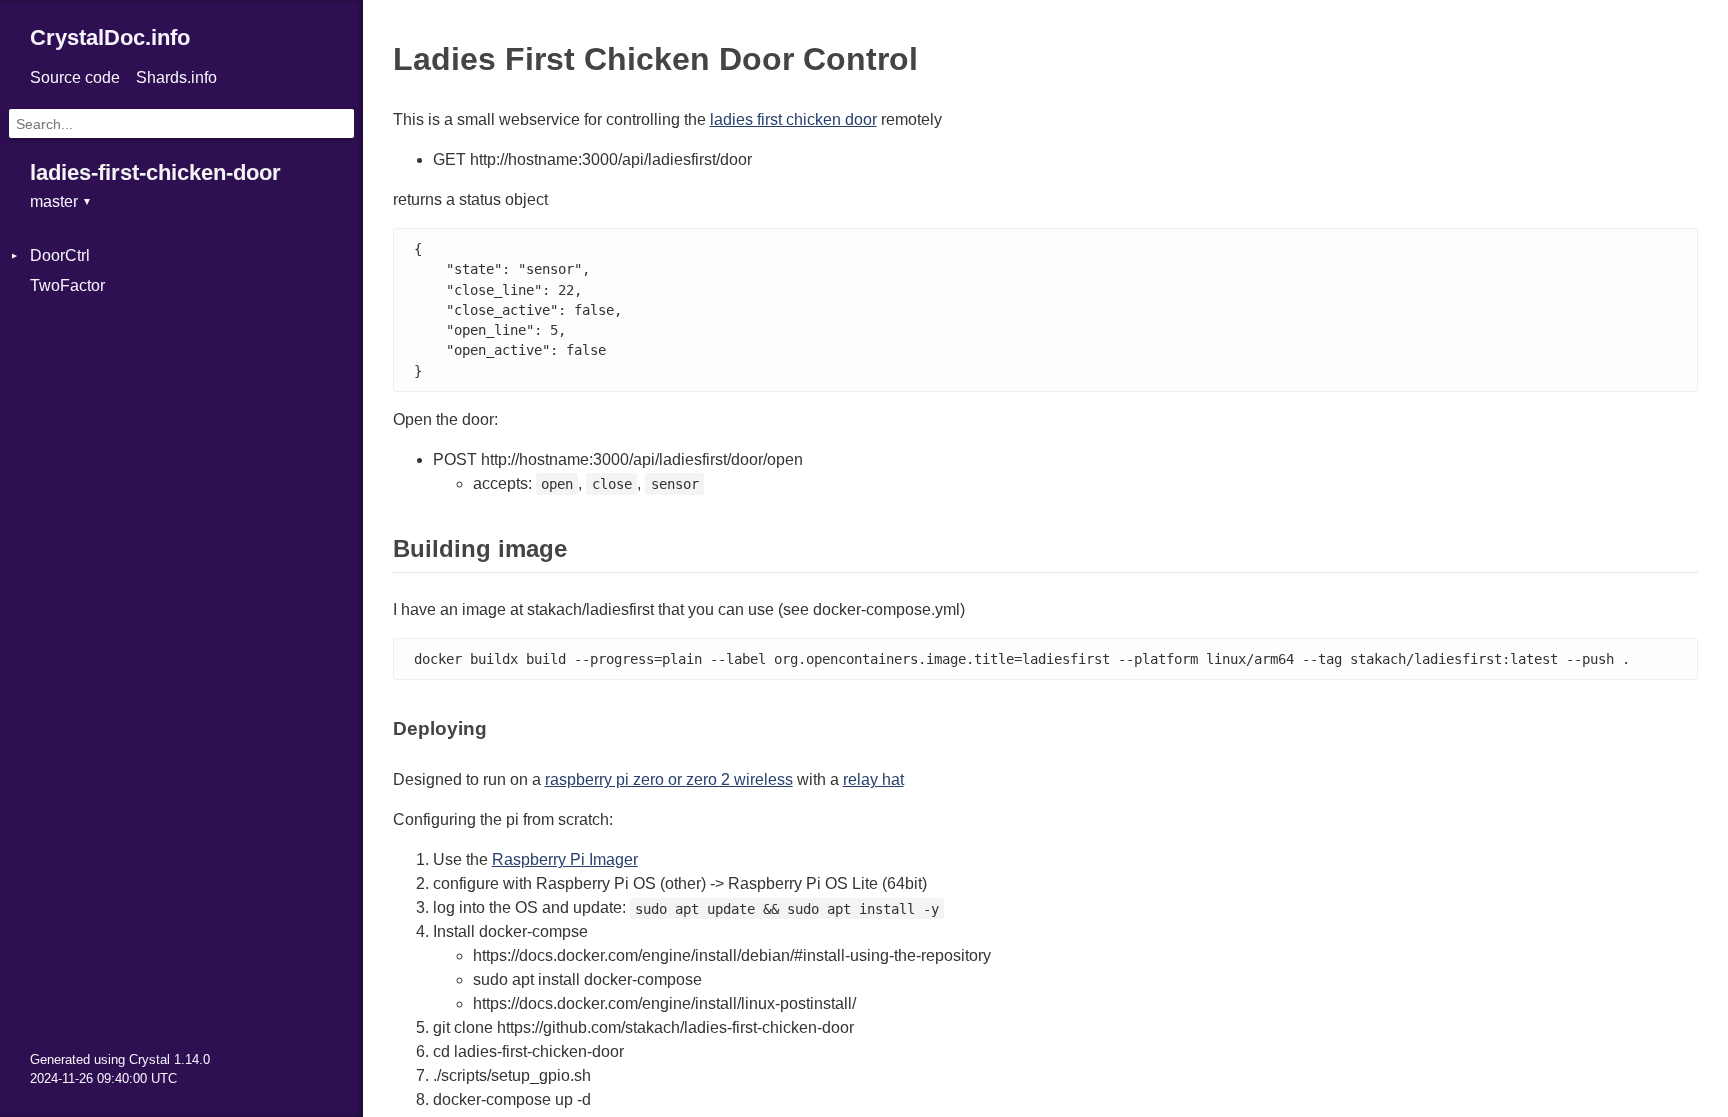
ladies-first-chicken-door (155, 172)
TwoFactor (67, 285)
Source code (75, 77)
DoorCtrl (60, 255)
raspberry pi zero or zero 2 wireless (669, 779)
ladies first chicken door (793, 119)
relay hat (873, 779)
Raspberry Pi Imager (565, 859)
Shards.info (176, 77)
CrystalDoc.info (110, 37)
